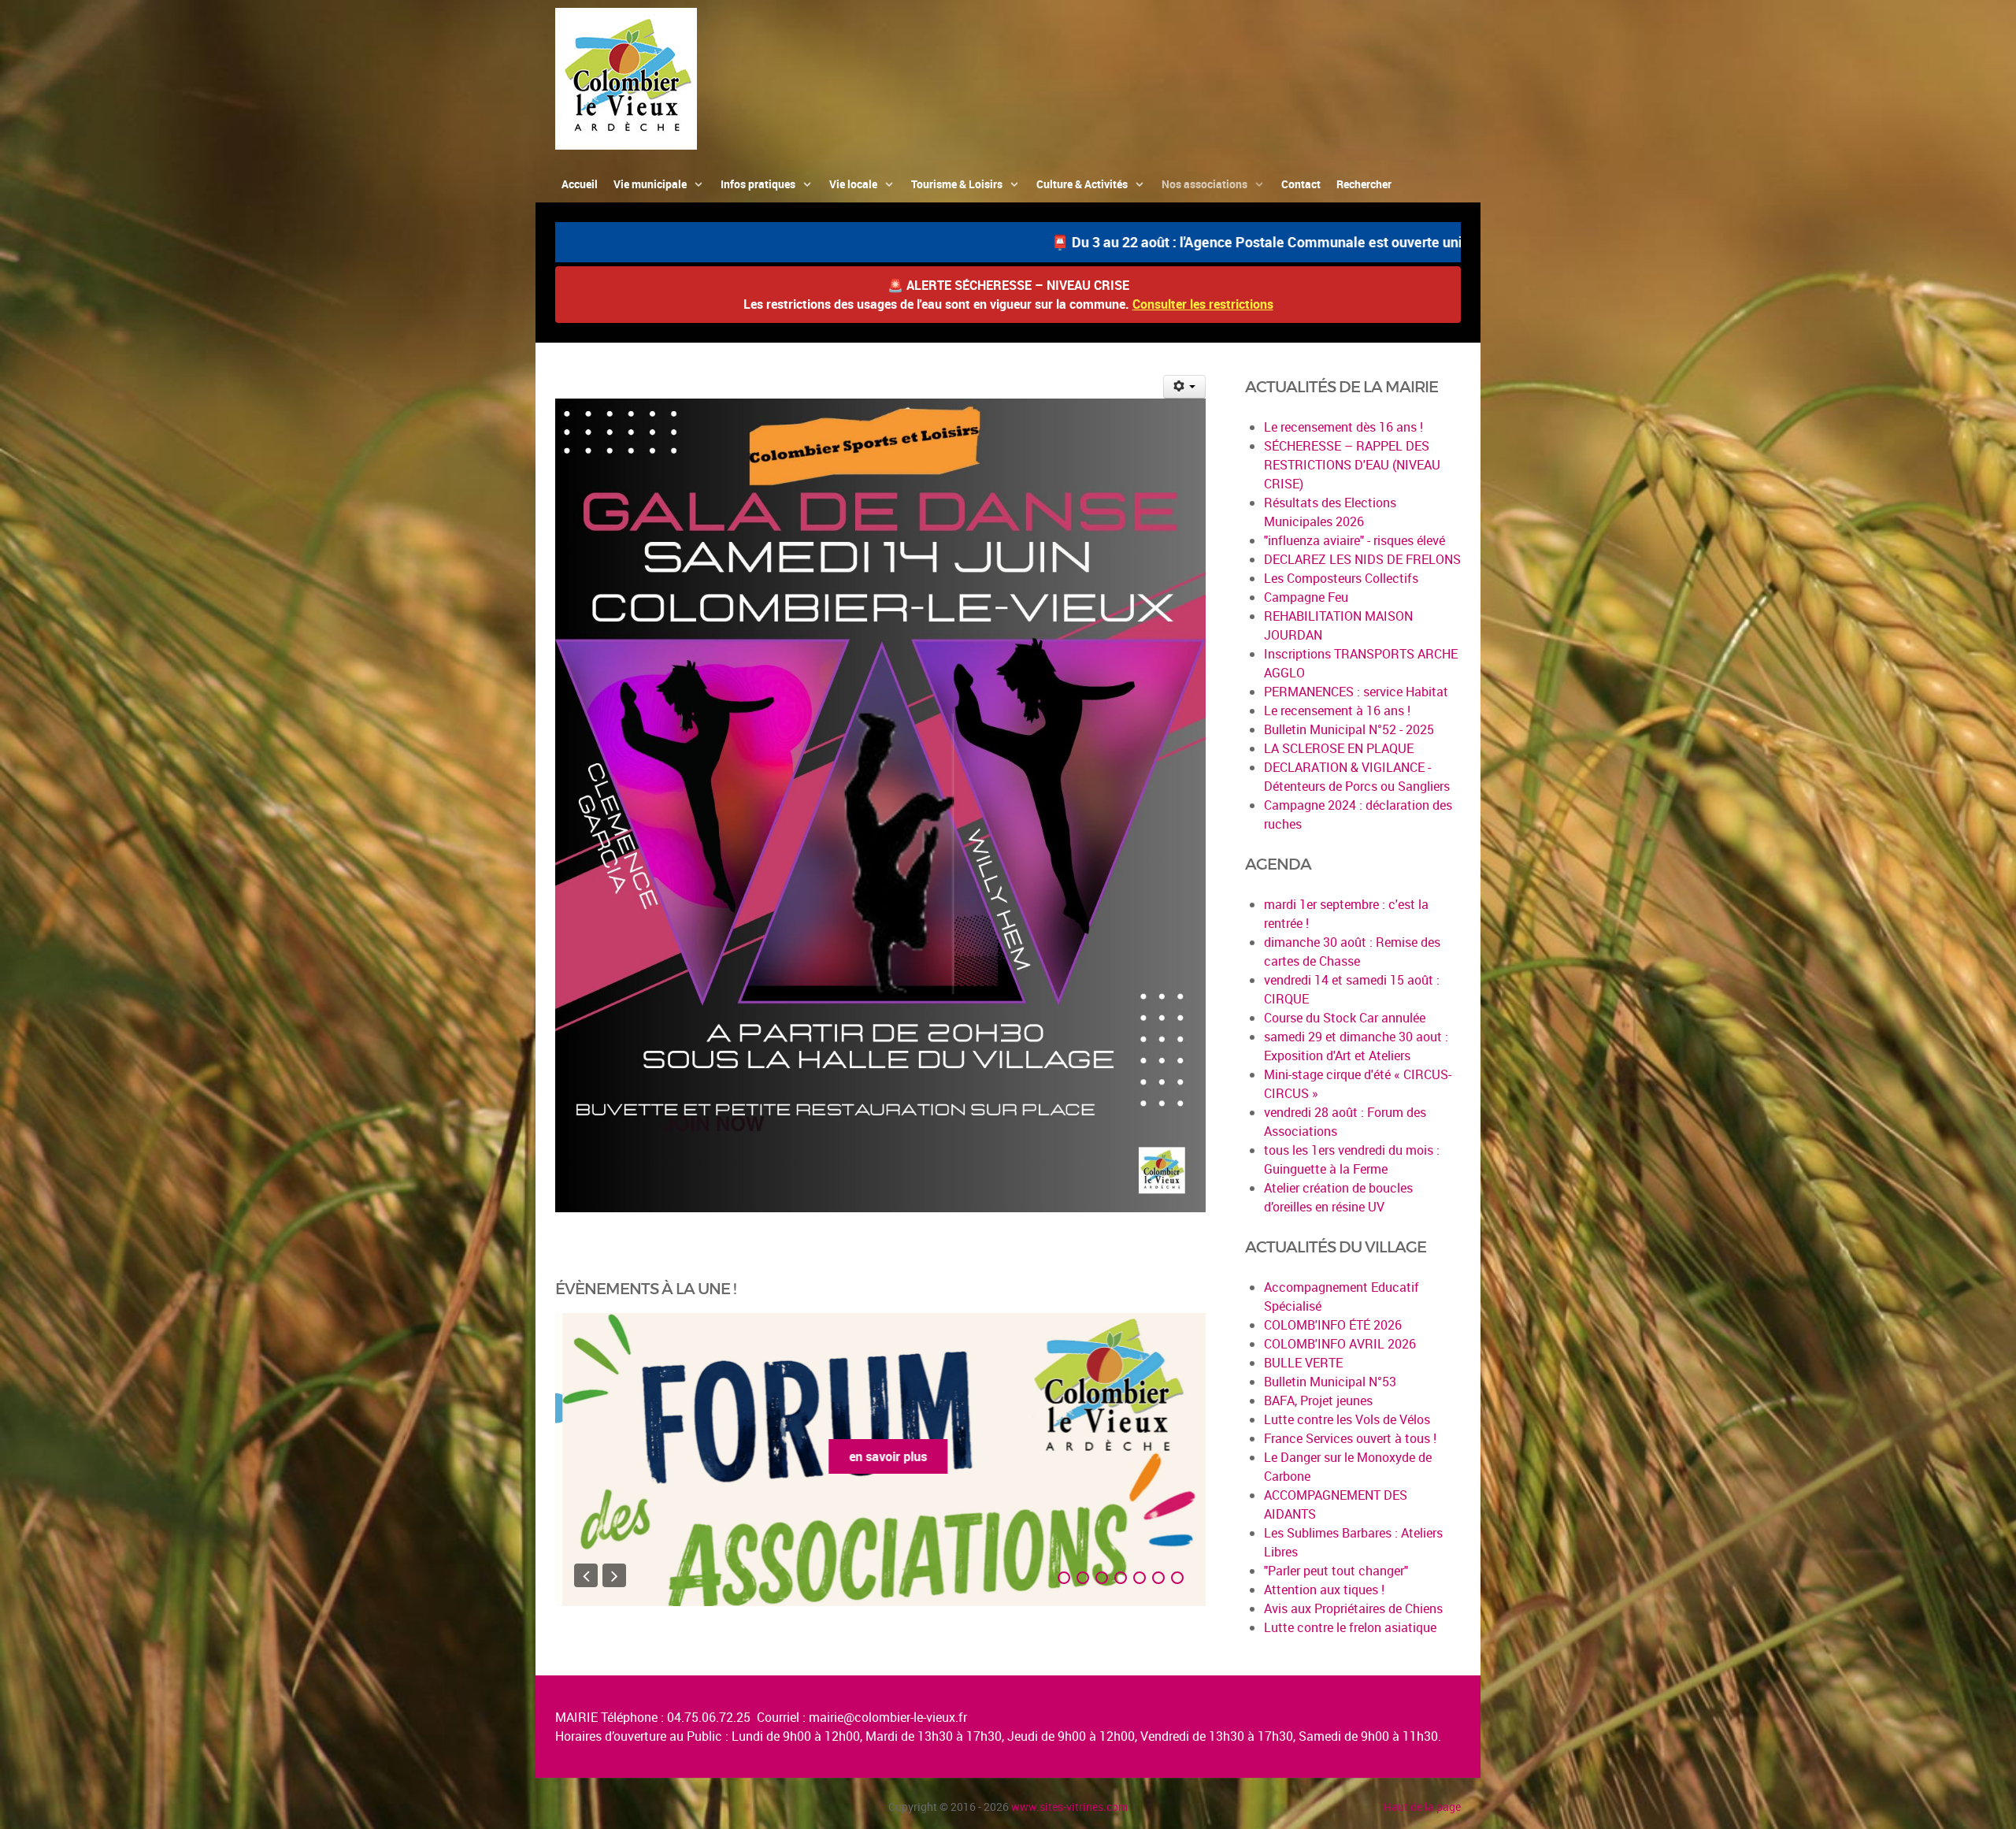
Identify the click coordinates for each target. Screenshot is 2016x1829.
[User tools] (1185, 387)
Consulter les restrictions (1203, 304)
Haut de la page (1422, 1807)
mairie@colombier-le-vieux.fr (888, 1717)
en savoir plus (881, 1456)
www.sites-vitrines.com (1069, 1807)
